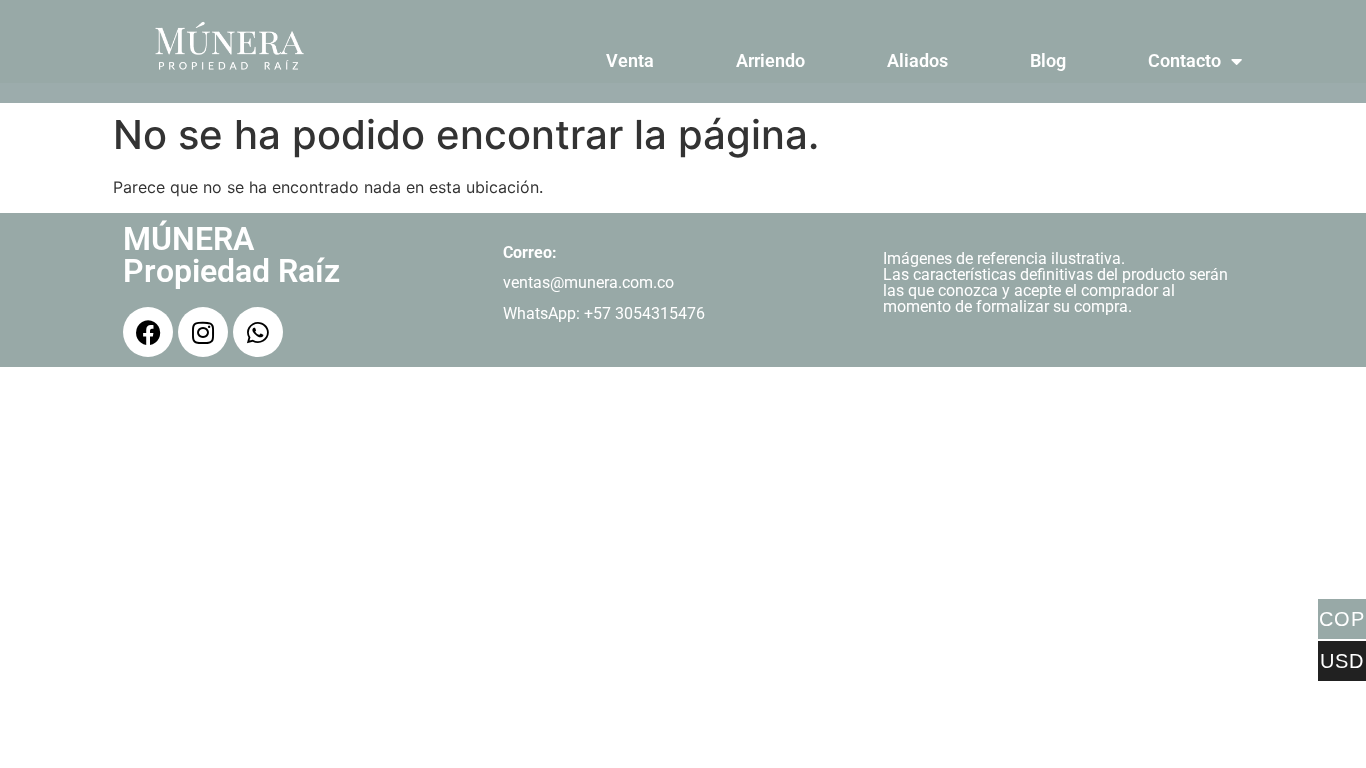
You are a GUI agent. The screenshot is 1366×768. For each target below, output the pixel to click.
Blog (1048, 60)
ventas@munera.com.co (588, 282)
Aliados (917, 60)
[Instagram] (203, 332)
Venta (630, 60)
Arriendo (770, 60)
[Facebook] (148, 332)
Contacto (1184, 60)
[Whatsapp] (258, 332)
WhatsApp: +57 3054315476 (604, 313)
